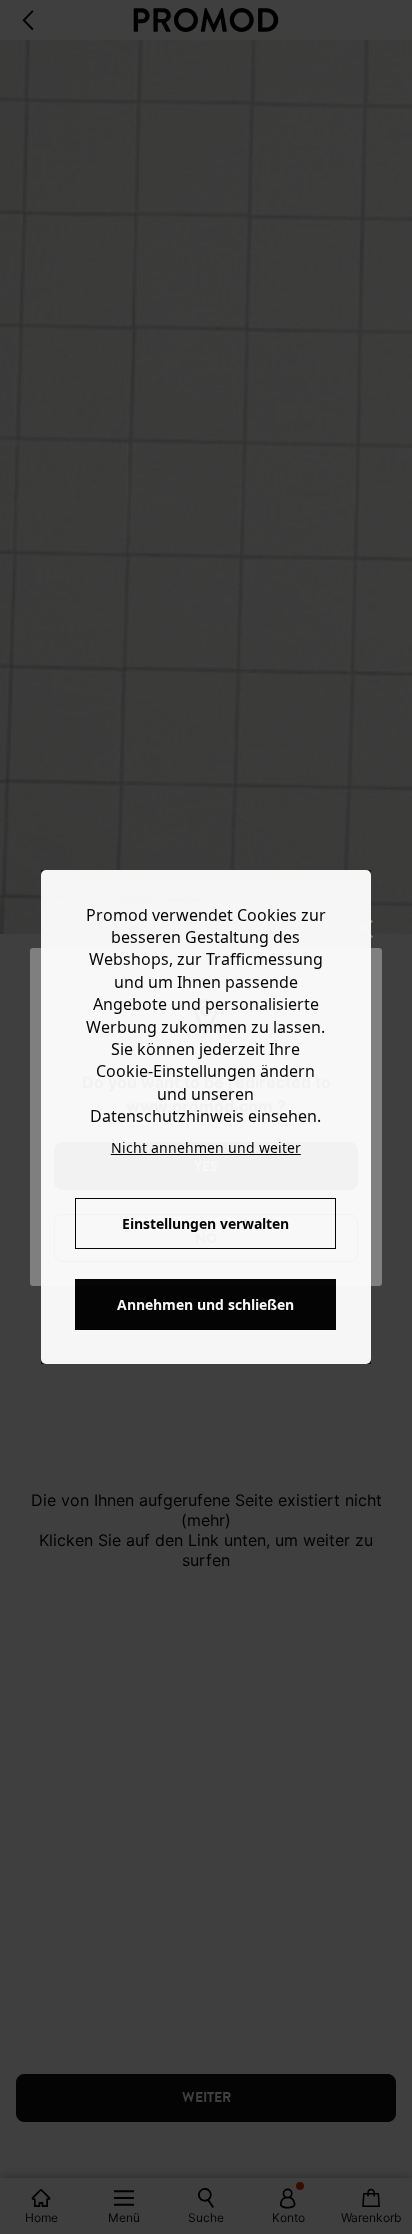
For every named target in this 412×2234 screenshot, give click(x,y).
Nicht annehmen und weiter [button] (206, 1147)
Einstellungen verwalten (205, 1223)
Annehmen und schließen (205, 1304)
